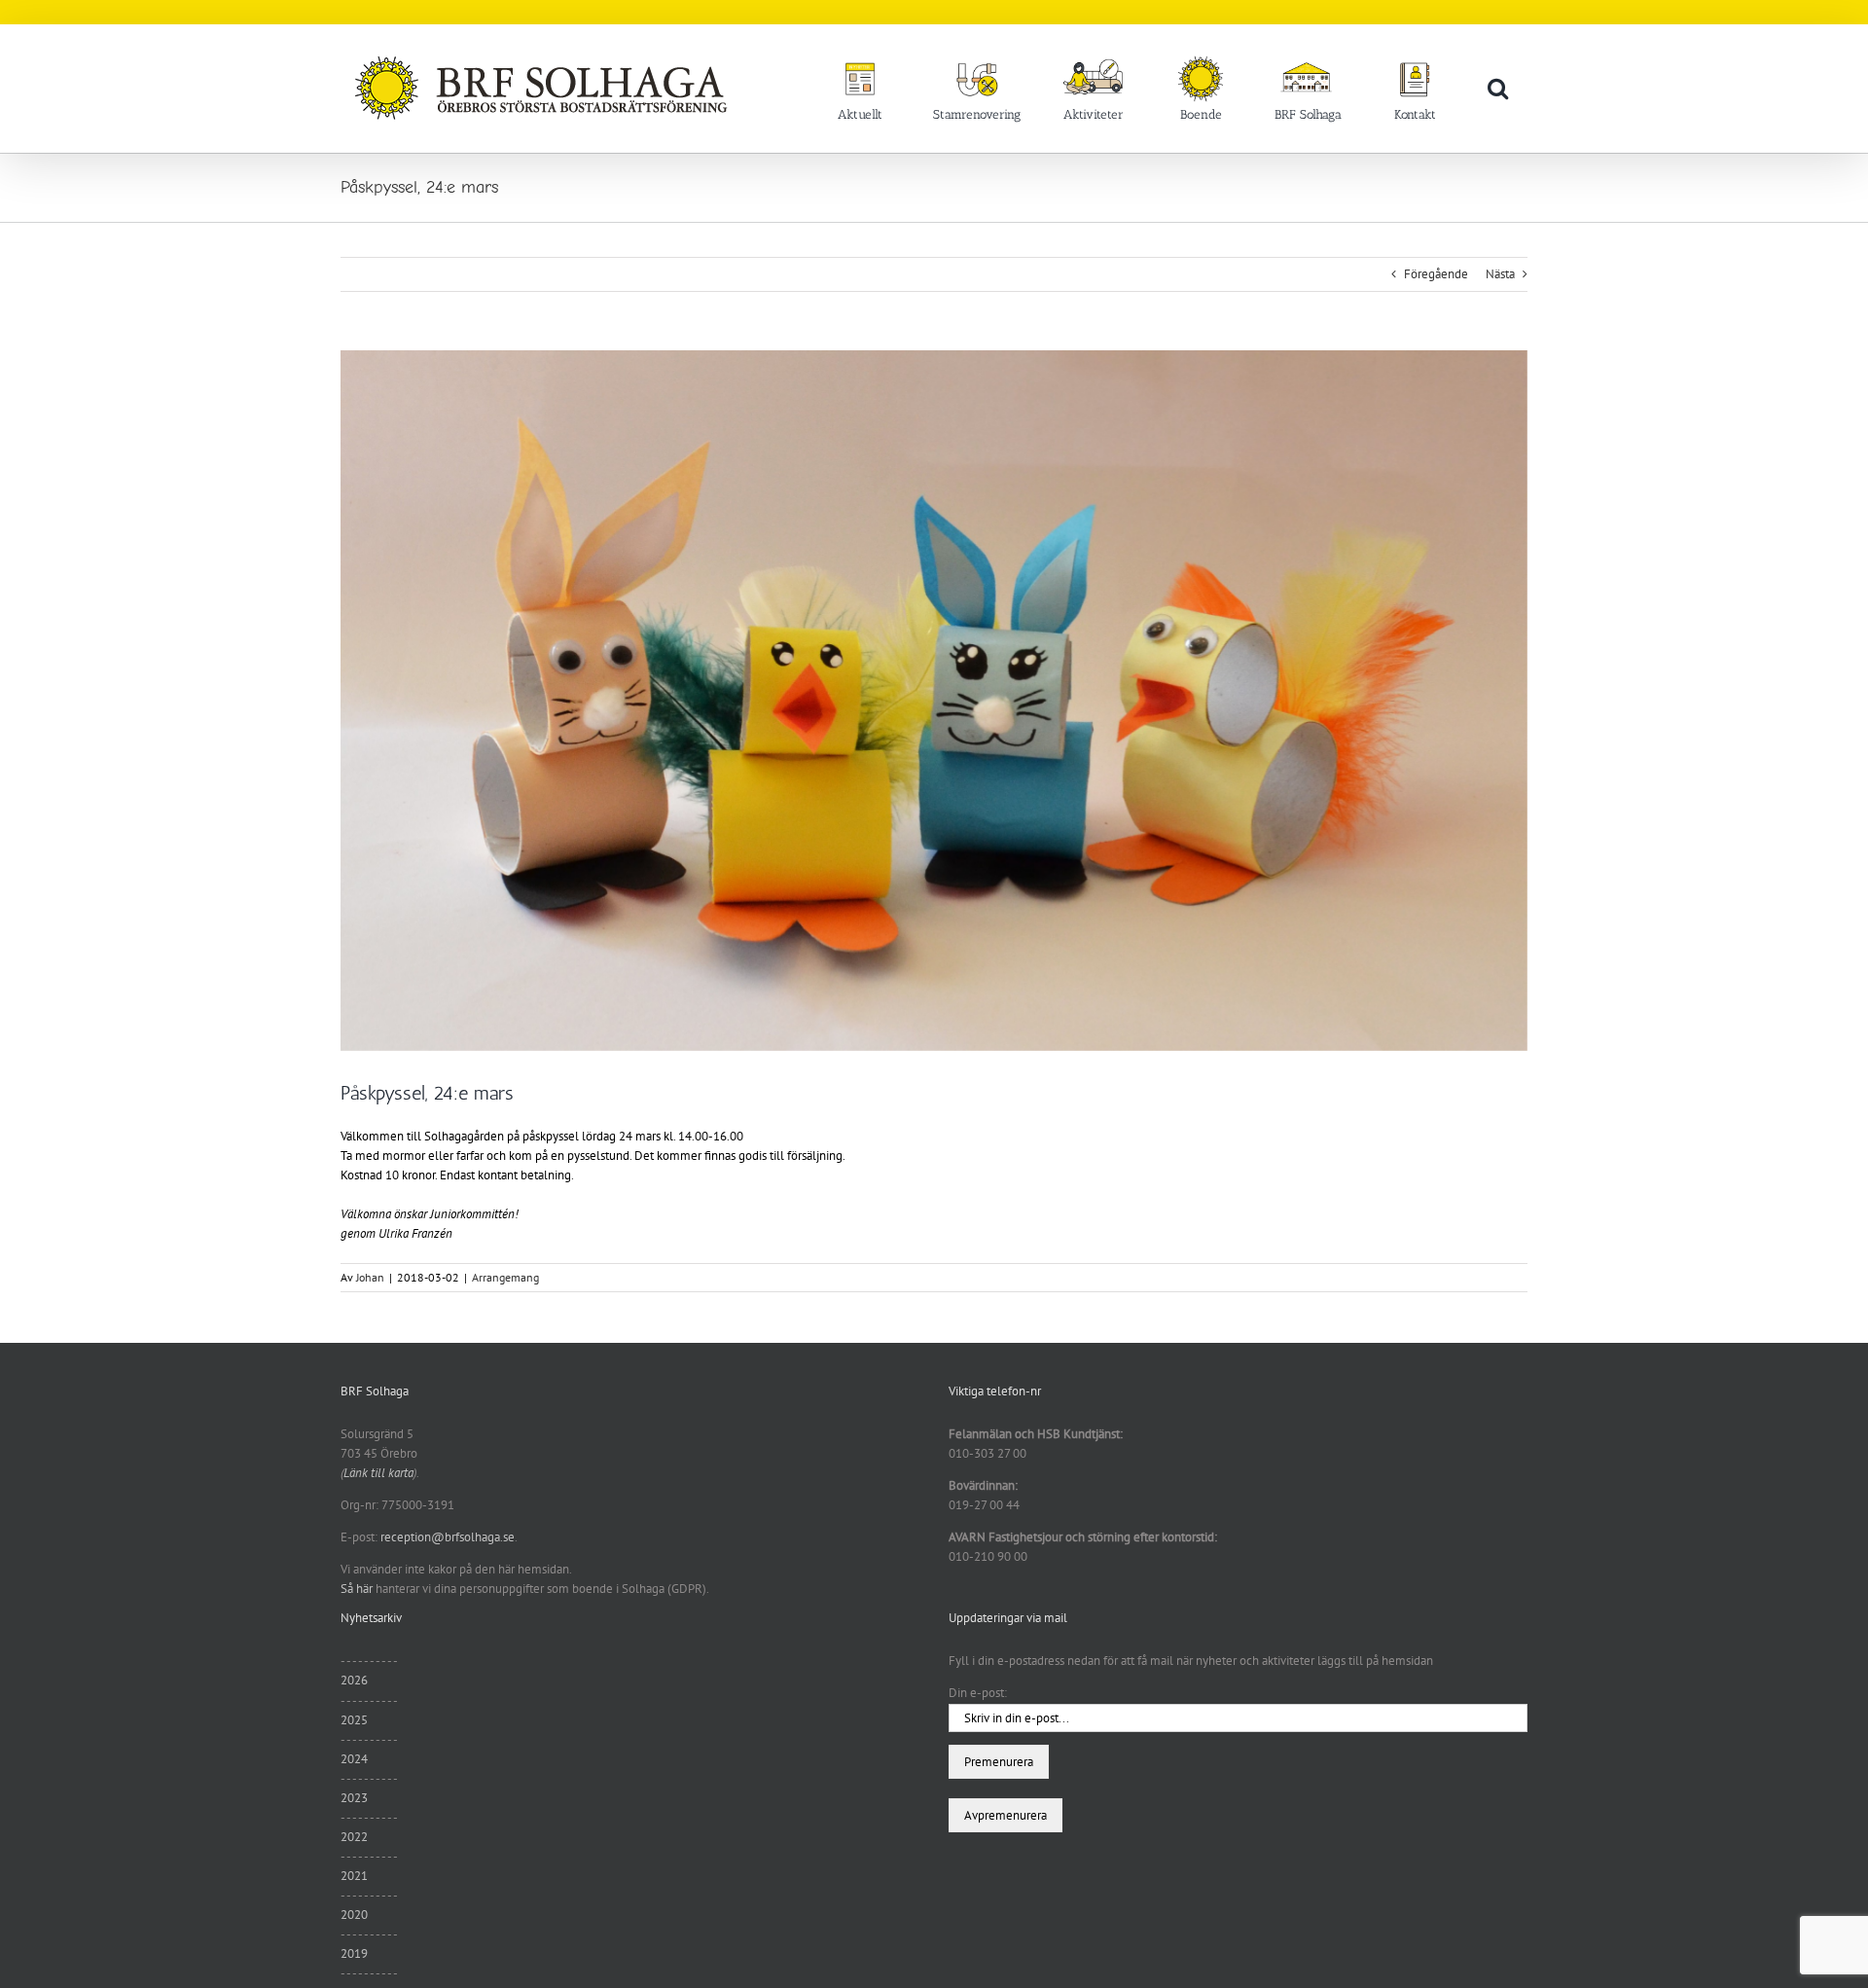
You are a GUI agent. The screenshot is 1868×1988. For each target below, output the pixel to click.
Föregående (1436, 274)
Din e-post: (978, 1693)
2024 (354, 1759)
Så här (357, 1589)
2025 (354, 1720)
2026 (354, 1680)
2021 (354, 1876)
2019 (354, 1953)
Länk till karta (378, 1473)
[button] (1498, 88)
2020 (354, 1915)
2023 (354, 1798)
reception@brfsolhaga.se (448, 1537)
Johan (370, 1277)
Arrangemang (505, 1277)
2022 (354, 1837)
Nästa (1500, 274)
